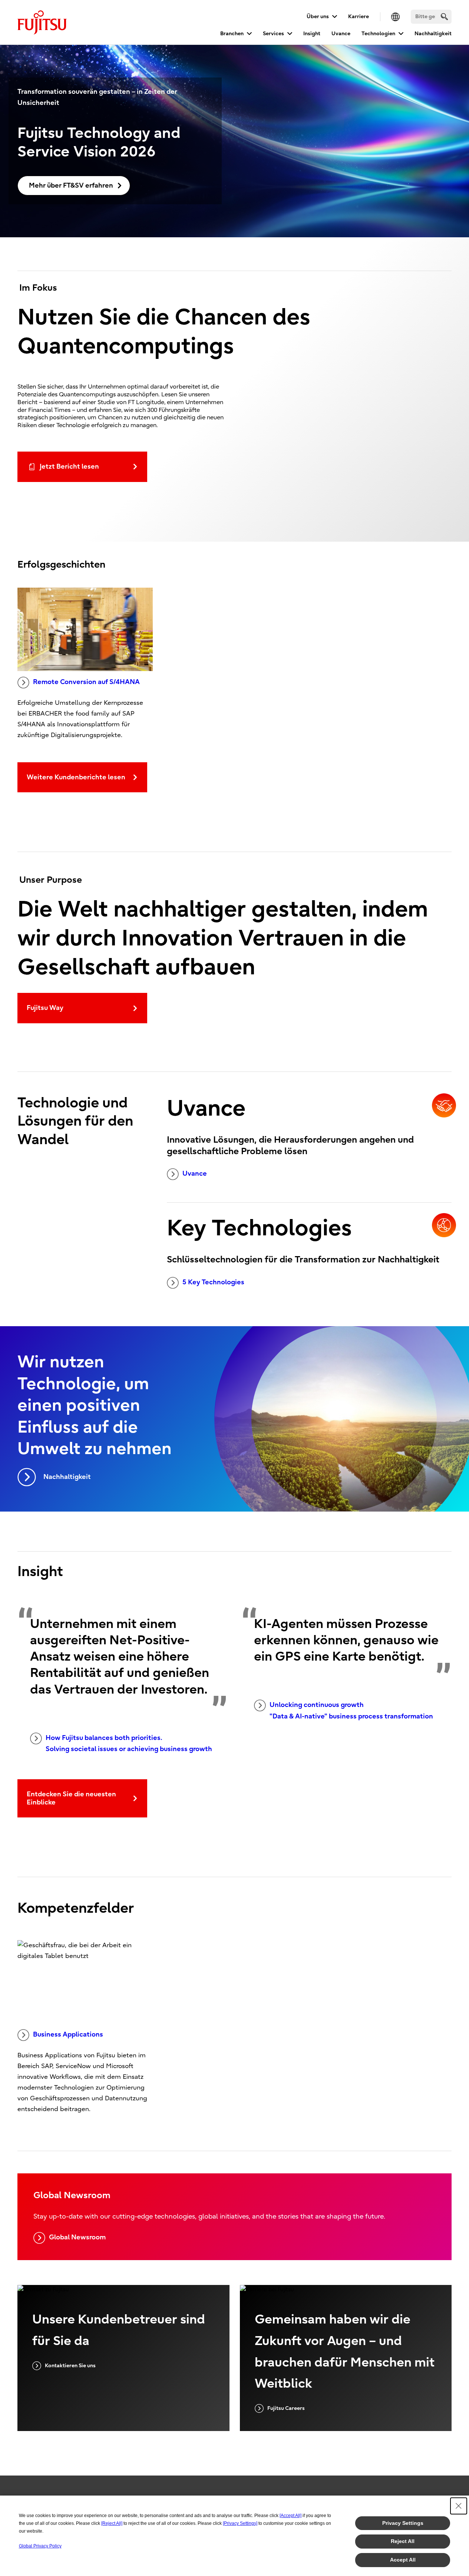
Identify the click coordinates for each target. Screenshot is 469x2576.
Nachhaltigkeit (433, 34)
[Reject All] (112, 2523)
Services (273, 34)
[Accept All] (290, 2516)
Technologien (378, 34)
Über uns (318, 16)
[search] (444, 16)
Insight (312, 34)
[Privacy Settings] (240, 2523)
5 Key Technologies (213, 1282)
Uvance (341, 34)
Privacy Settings (403, 2523)
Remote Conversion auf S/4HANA (86, 682)
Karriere (359, 16)
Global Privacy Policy (40, 2546)
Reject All (403, 2541)
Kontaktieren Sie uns (70, 2366)
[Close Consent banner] (459, 2506)
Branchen (232, 34)
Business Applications (68, 2035)
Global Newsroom (77, 2237)
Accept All (403, 2560)
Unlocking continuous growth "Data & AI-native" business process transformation (351, 1711)
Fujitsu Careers (286, 2408)
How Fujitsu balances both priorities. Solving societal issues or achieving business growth (129, 1744)
